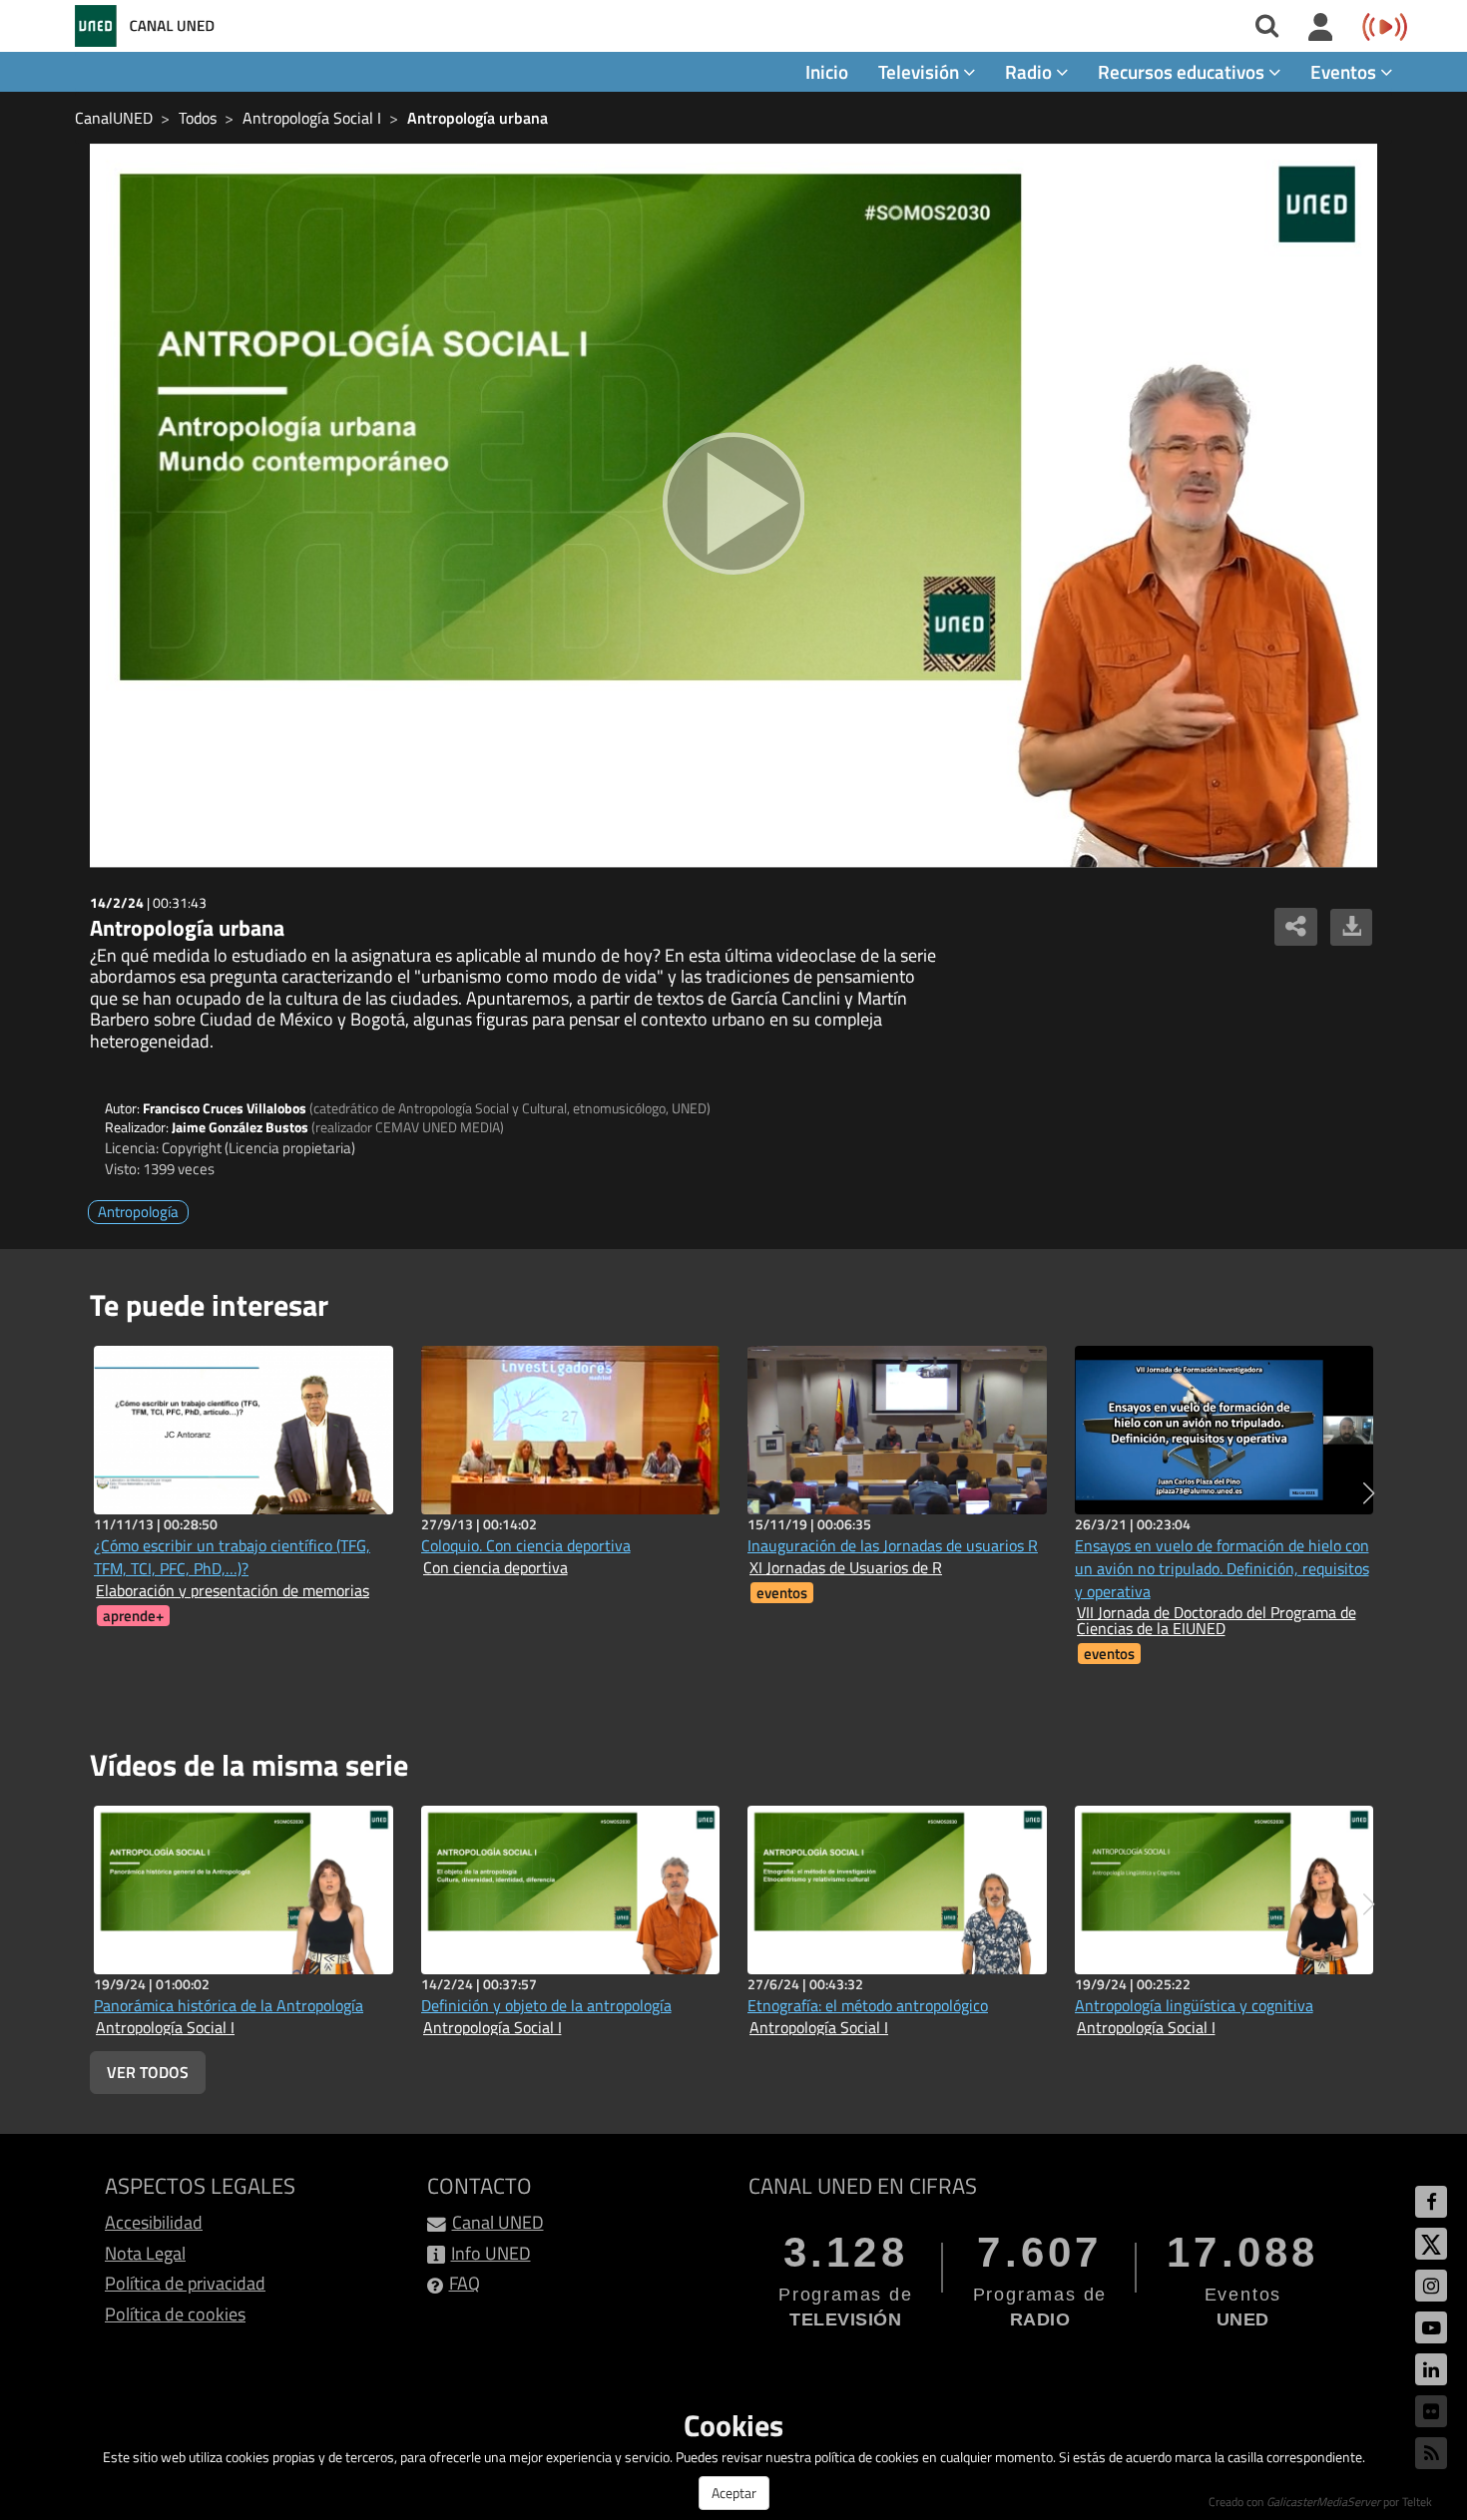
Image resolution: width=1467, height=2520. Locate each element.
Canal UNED (498, 2222)
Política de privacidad (185, 2283)
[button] (1369, 1493)
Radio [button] (1030, 71)
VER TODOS (148, 2072)
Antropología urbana (478, 118)
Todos (198, 118)
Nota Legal (145, 2253)
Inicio (827, 71)
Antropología (138, 1212)
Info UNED (491, 2253)
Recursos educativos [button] (1183, 71)
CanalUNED (114, 118)
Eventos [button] (1345, 71)
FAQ (465, 2283)
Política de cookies (175, 2314)
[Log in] (1321, 28)
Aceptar (734, 2493)
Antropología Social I (312, 118)
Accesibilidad (154, 2222)
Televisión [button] (921, 71)
